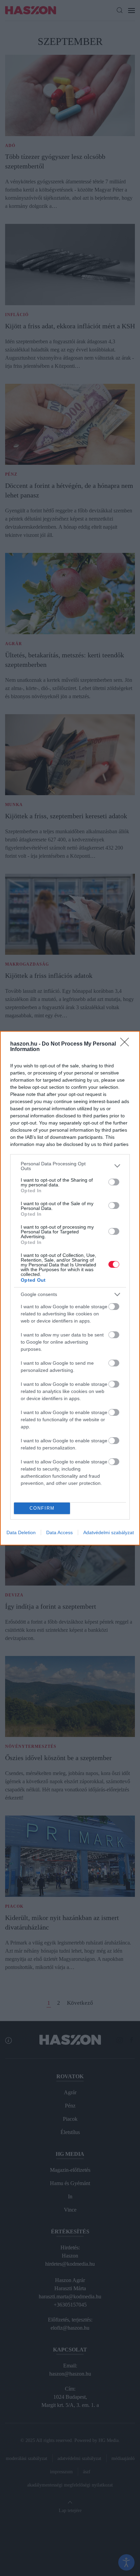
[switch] (114, 1182)
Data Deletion (21, 1532)
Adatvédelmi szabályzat (109, 1532)
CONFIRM (42, 1508)
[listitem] (70, 1166)
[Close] (127, 1044)
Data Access (59, 1532)
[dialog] (70, 1288)
